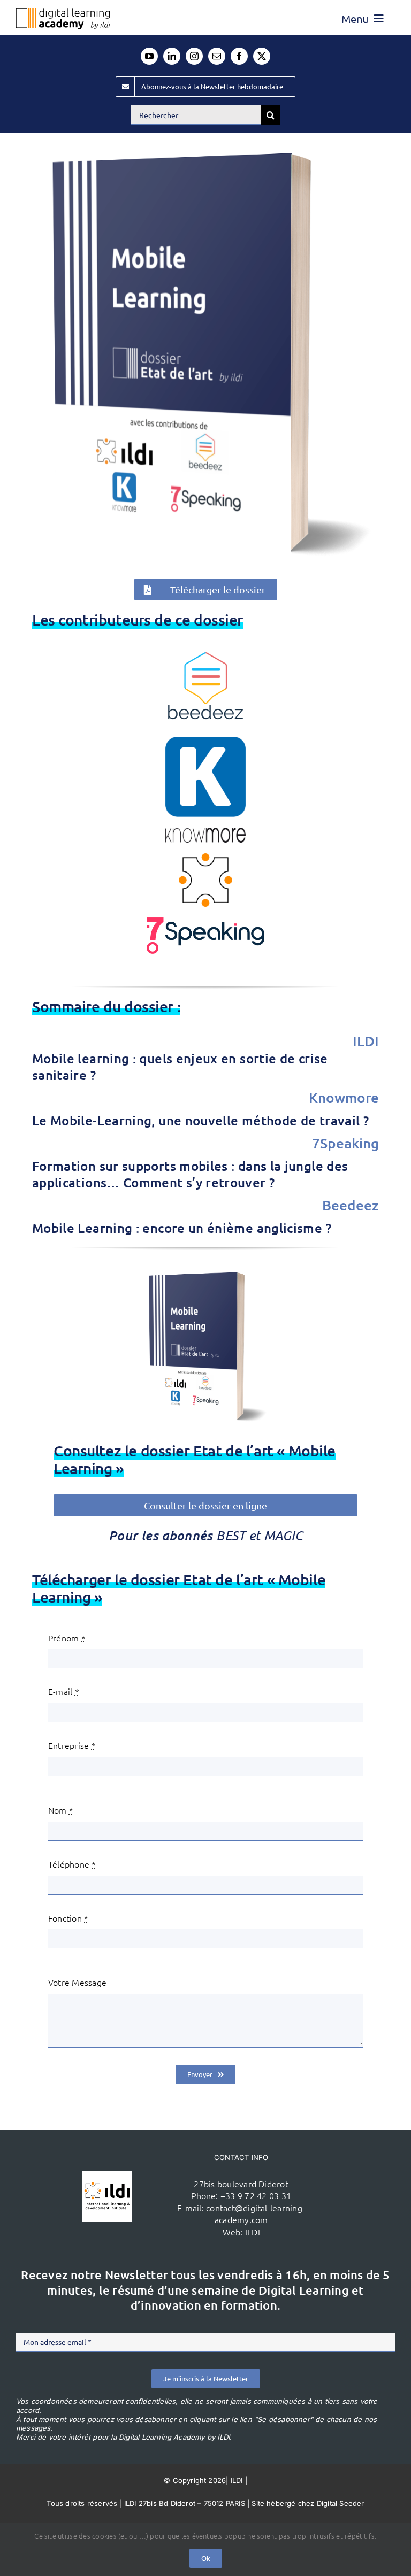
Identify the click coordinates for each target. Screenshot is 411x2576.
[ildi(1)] (107, 2175)
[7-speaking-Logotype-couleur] (205, 922)
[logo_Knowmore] (205, 741)
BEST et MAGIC (259, 1535)
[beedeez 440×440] (205, 650)
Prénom (67, 1638)
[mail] (217, 56)
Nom (61, 1810)
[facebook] (239, 56)
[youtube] (149, 56)
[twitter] (262, 56)
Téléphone (72, 1864)
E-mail (64, 1691)
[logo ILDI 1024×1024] (205, 858)
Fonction (68, 1918)
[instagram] (194, 56)
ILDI (253, 2232)
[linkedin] (172, 56)
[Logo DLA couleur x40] (63, 12)
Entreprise (72, 1745)
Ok (206, 2558)
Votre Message (77, 1982)
